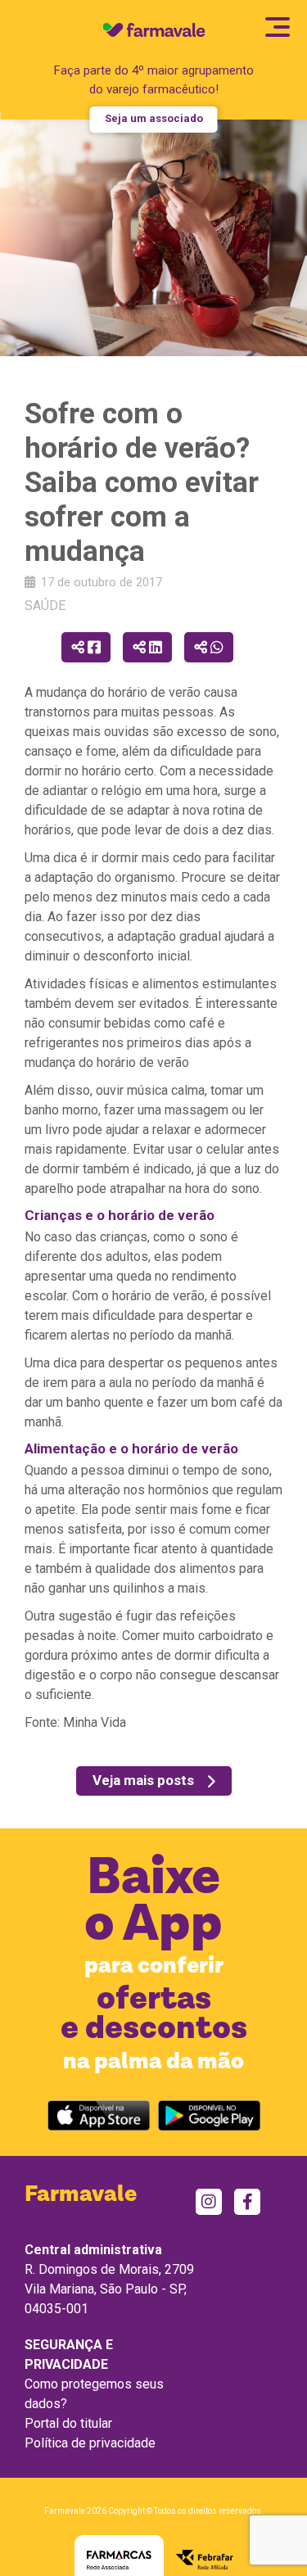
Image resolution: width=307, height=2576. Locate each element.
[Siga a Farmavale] (209, 2202)
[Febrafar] (205, 2559)
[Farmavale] (153, 30)
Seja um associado (154, 118)
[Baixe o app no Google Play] (209, 2115)
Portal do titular (68, 2423)
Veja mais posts (143, 1780)
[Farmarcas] (119, 2559)
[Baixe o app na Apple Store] (99, 2115)
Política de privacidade (90, 2443)
